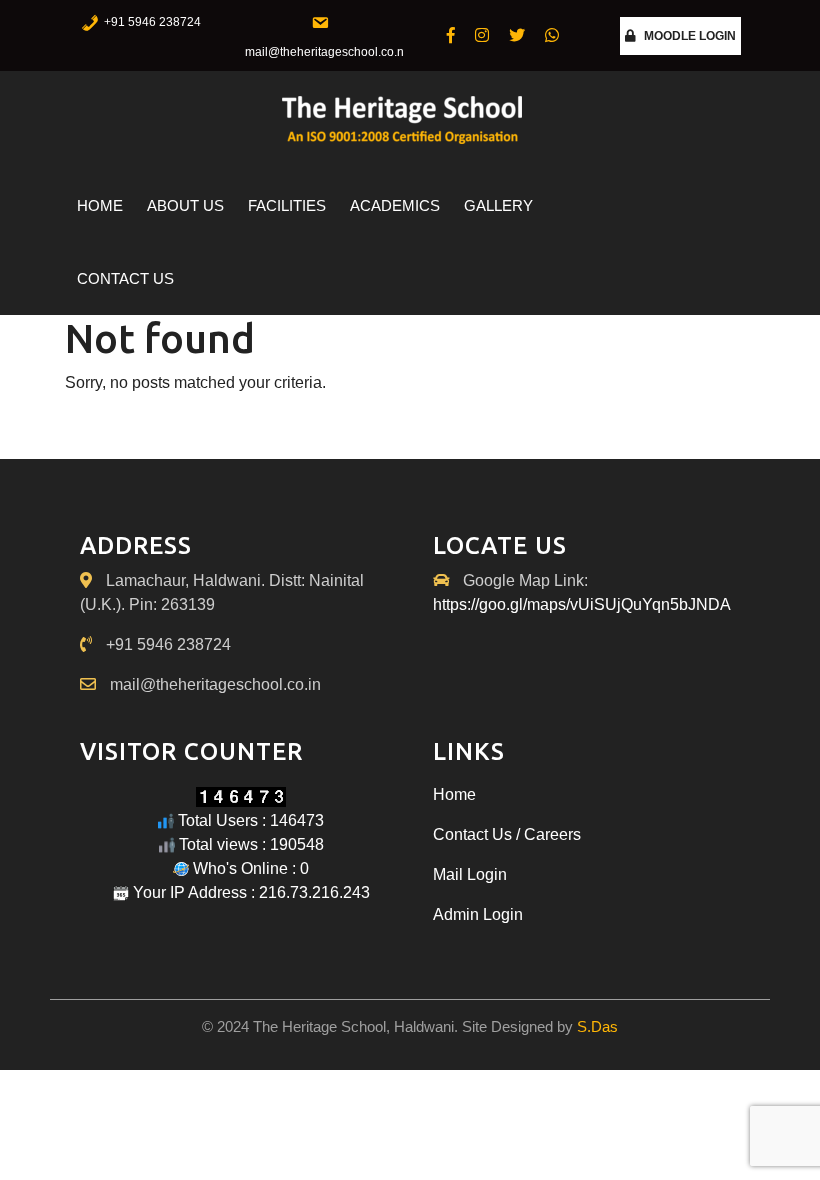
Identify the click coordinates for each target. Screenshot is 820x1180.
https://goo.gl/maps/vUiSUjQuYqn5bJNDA (582, 604)
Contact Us (125, 278)
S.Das (597, 1026)
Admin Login (478, 914)
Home (100, 205)
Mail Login (470, 874)
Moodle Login (690, 36)
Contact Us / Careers (507, 834)
